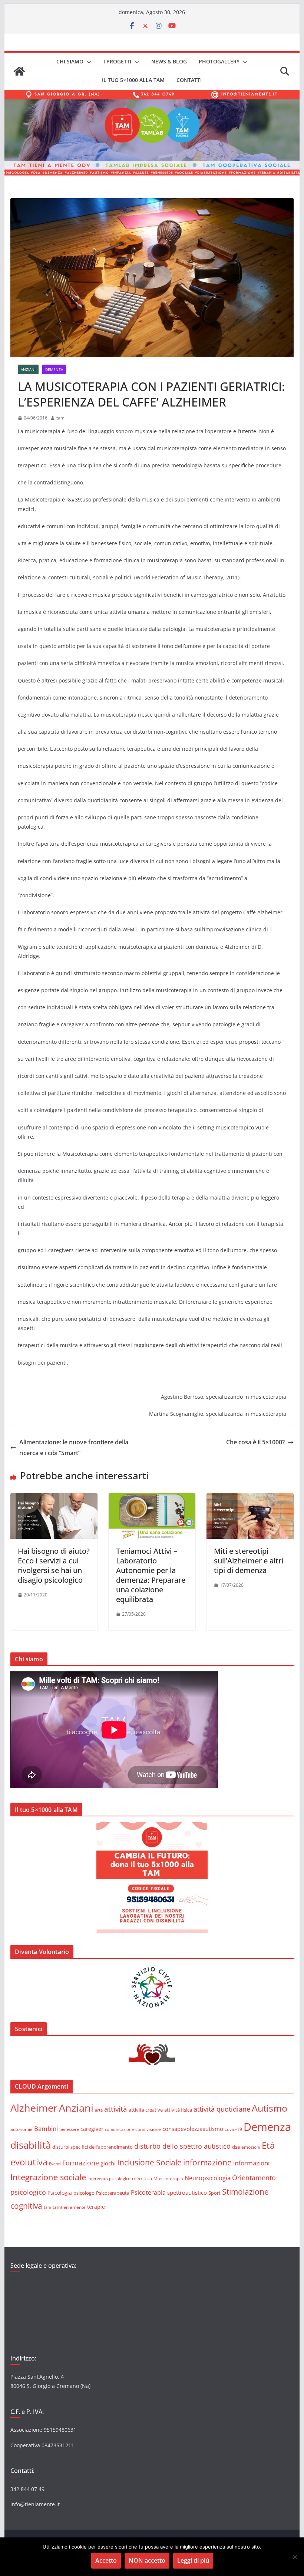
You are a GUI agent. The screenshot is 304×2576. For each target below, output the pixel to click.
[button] (87, 62)
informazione (207, 2162)
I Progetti (117, 61)
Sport (214, 2193)
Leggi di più (193, 2560)
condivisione (148, 2129)
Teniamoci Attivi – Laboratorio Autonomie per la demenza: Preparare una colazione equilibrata (151, 1575)
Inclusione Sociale (149, 2162)
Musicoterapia (168, 2178)
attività (116, 2109)
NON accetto (147, 2560)
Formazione (81, 2163)
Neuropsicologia (208, 2178)
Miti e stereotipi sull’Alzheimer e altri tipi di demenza (249, 1561)
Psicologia (60, 2193)
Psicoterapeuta (113, 2193)
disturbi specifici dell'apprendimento (92, 2147)
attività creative (146, 2110)
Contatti (189, 80)
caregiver (92, 2129)
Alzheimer (34, 2108)
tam (60, 418)
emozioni (251, 2147)
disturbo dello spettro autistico (182, 2146)
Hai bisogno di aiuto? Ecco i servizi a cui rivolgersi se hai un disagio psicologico (54, 1565)
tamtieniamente (69, 2207)
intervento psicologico (109, 2179)
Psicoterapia (148, 2192)
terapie (96, 2207)
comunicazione (119, 2129)
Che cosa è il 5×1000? (255, 1442)
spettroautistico (187, 2192)
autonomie (22, 2129)
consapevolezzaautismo (193, 2129)
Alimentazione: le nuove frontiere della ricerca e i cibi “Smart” (74, 1447)
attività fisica (178, 2110)
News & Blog (169, 61)
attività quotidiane (222, 2109)
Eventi (55, 2164)
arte (99, 2110)
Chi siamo (70, 61)
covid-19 (233, 2129)
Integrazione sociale (48, 2177)
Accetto (106, 2560)
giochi (108, 2163)
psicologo (84, 2193)
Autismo (270, 2108)
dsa (236, 2147)
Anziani (28, 369)
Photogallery (219, 61)
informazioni (251, 2163)
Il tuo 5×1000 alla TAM (133, 80)
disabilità (31, 2145)
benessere (69, 2129)
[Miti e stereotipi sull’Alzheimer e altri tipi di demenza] (250, 1498)
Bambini (46, 2128)
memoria (142, 2178)
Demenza (54, 369)
